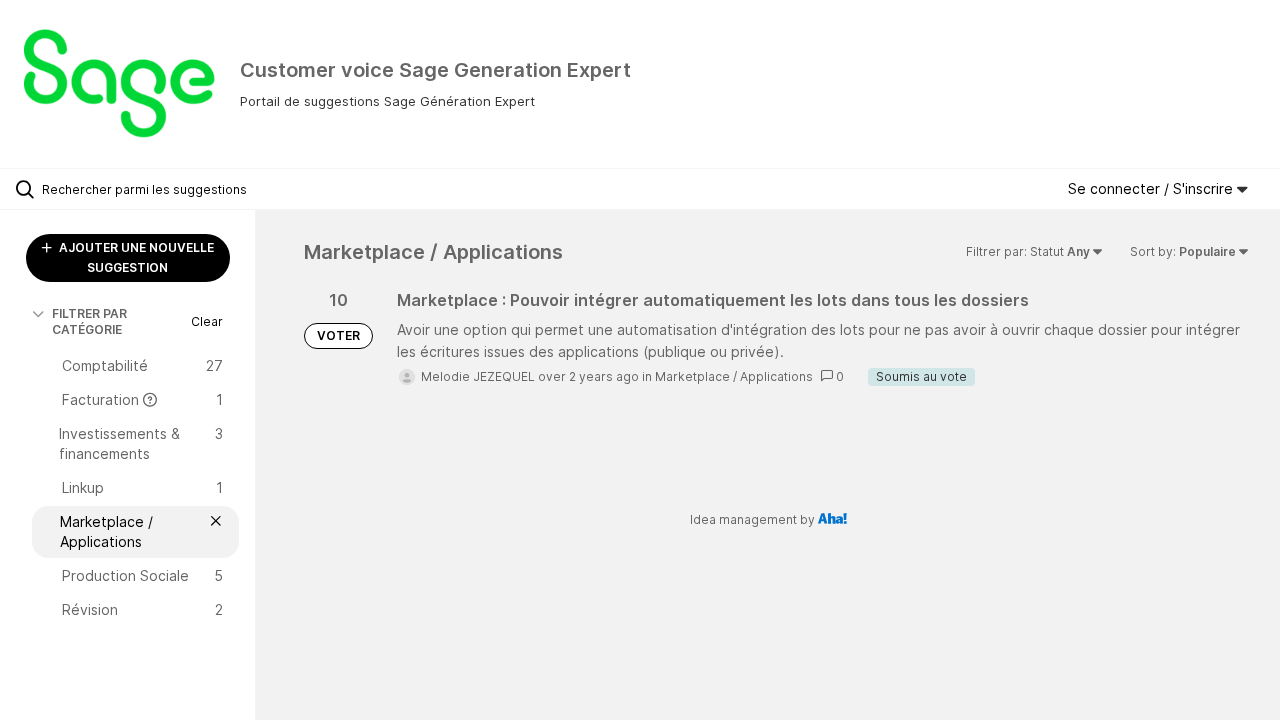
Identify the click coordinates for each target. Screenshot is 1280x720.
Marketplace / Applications (734, 376)
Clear (207, 321)
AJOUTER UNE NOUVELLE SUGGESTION (135, 257)
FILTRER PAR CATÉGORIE (89, 321)
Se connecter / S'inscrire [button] (1152, 188)
